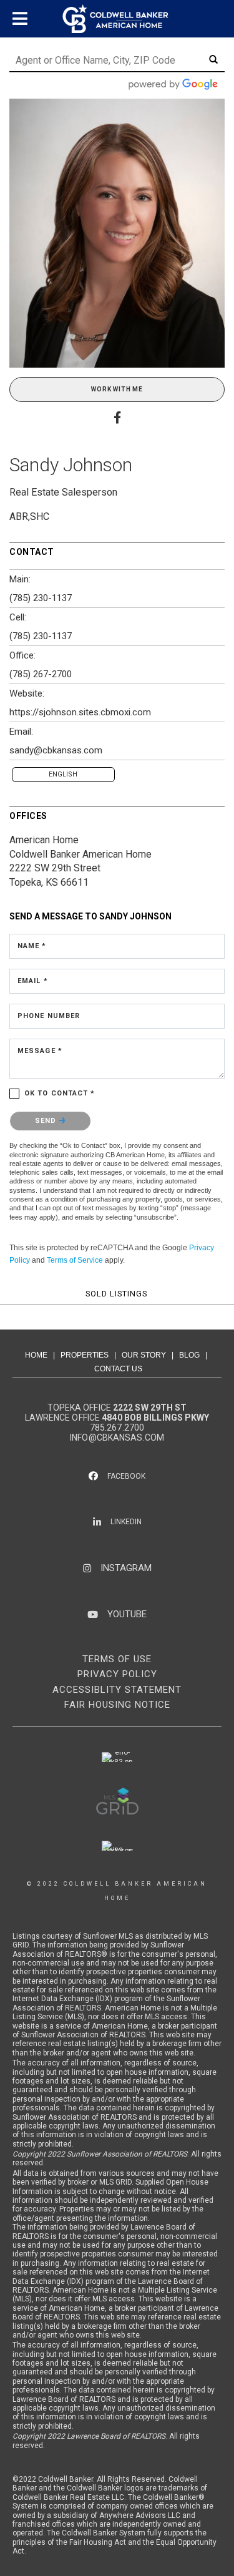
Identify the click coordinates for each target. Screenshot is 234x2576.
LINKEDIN (126, 1522)
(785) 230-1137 (41, 598)
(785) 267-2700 (41, 674)
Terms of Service (75, 1260)
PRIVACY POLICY (117, 1674)
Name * (32, 946)
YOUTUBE (127, 1614)
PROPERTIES (85, 1355)
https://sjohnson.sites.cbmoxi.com (80, 712)
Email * (33, 981)
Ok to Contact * (60, 1093)
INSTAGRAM (126, 1568)
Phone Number (49, 1016)
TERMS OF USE (117, 1659)
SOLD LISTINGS (116, 1294)
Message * (40, 1051)
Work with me (117, 389)
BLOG (189, 1355)
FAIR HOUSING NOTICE (117, 1705)
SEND (47, 1121)
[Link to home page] (117, 19)
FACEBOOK (126, 1476)
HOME (36, 1355)
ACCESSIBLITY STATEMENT (117, 1690)
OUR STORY (144, 1355)
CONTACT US (118, 1369)
